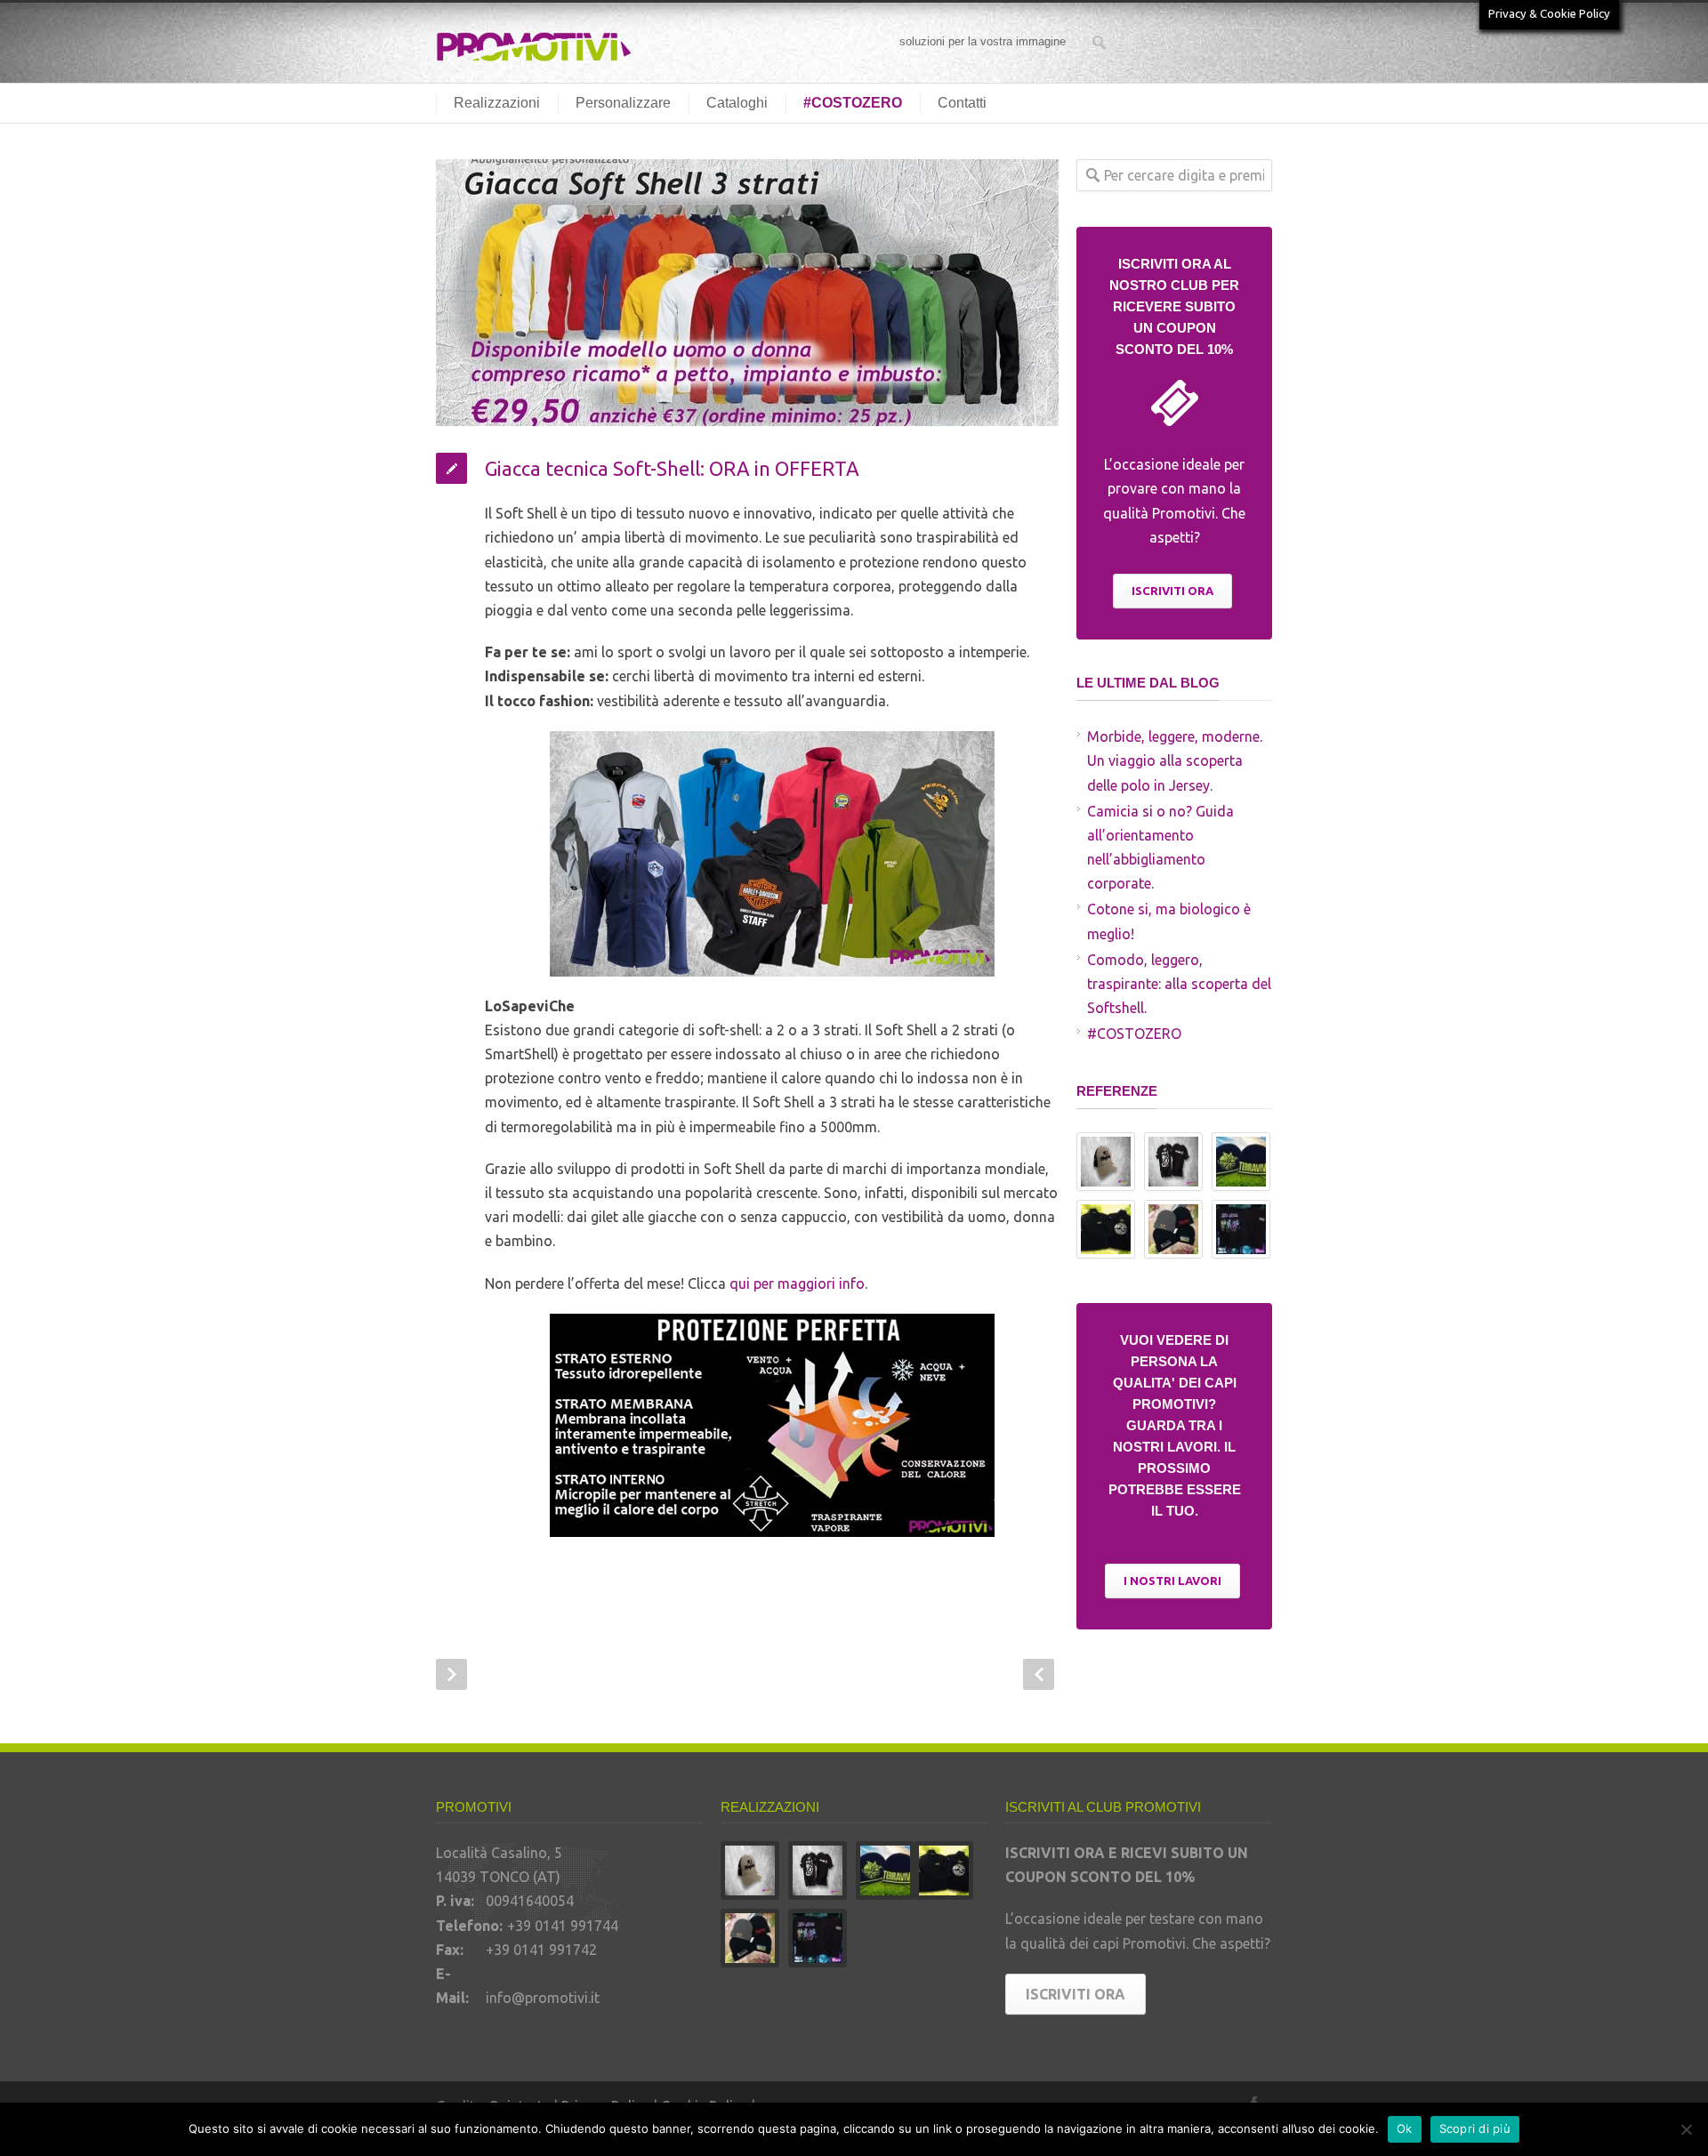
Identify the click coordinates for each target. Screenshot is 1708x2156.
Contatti (962, 103)
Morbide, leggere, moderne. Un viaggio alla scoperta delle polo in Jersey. (1175, 760)
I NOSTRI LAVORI (1172, 1581)
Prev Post (451, 1674)
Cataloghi (737, 103)
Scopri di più (1475, 2128)
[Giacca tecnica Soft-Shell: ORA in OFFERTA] (747, 293)
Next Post (1039, 1674)
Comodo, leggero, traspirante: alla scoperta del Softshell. (1179, 984)
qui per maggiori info (797, 1283)
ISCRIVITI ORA (1172, 591)
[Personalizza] (1686, 2129)
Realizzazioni (497, 103)
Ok (1405, 2128)
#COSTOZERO (853, 103)
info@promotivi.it (543, 1998)
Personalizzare (623, 103)
